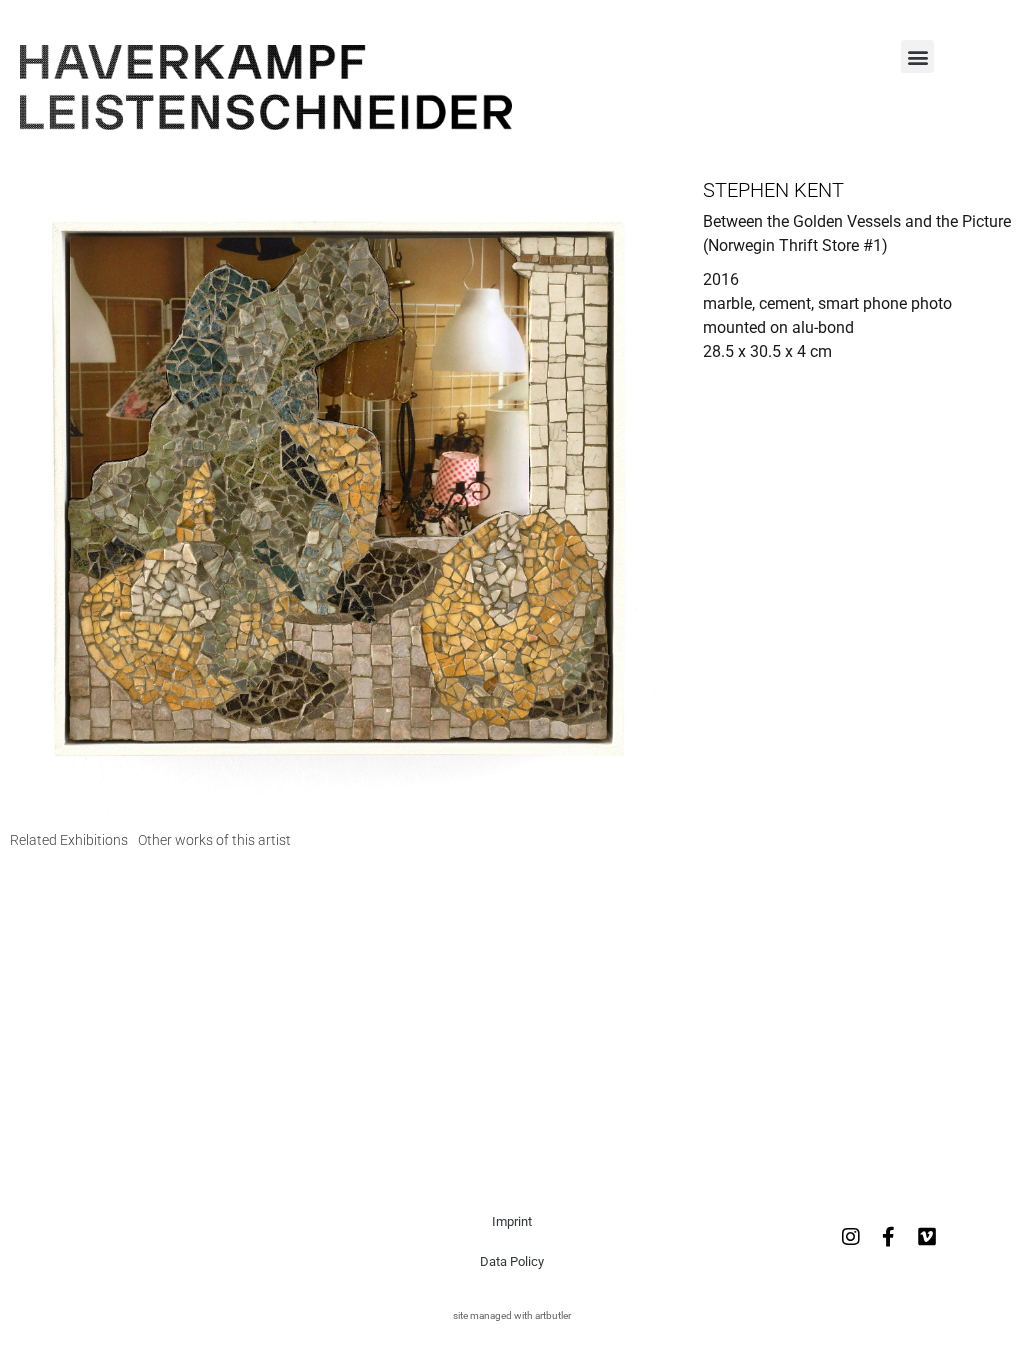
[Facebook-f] (889, 1237)
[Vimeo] (927, 1237)
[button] (917, 56)
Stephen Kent (773, 190)
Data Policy (512, 1261)
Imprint (512, 1221)
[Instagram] (851, 1237)
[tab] (69, 840)
